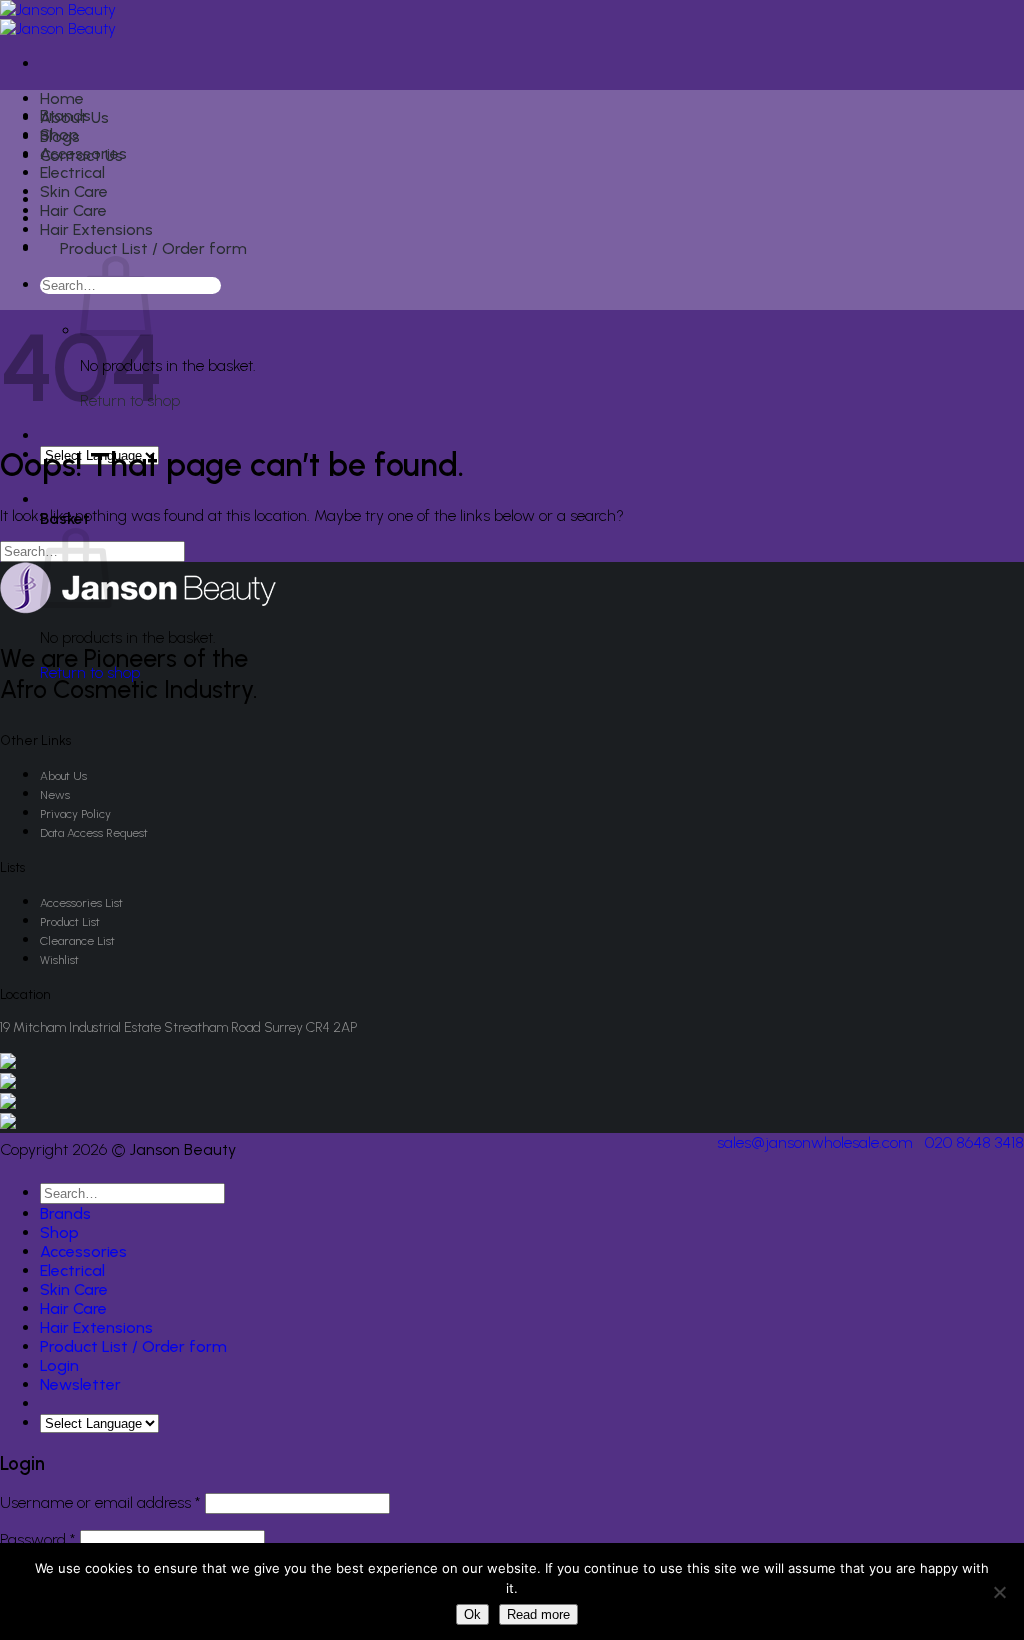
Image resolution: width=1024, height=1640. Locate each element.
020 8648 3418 (974, 1142)
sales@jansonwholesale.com (815, 1142)
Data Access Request (94, 833)
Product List (70, 922)
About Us (63, 776)
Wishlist (59, 960)
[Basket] (52, 499)
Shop (59, 134)
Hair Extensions (96, 229)
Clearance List (77, 941)
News (55, 795)
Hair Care (73, 210)
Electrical (72, 172)
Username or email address (100, 1502)
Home (62, 98)
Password (38, 1539)
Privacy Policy (75, 814)
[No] (999, 1592)
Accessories (83, 153)
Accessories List (81, 903)
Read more (538, 1614)
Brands (65, 115)
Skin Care (74, 191)
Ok (472, 1614)
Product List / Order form (153, 248)
